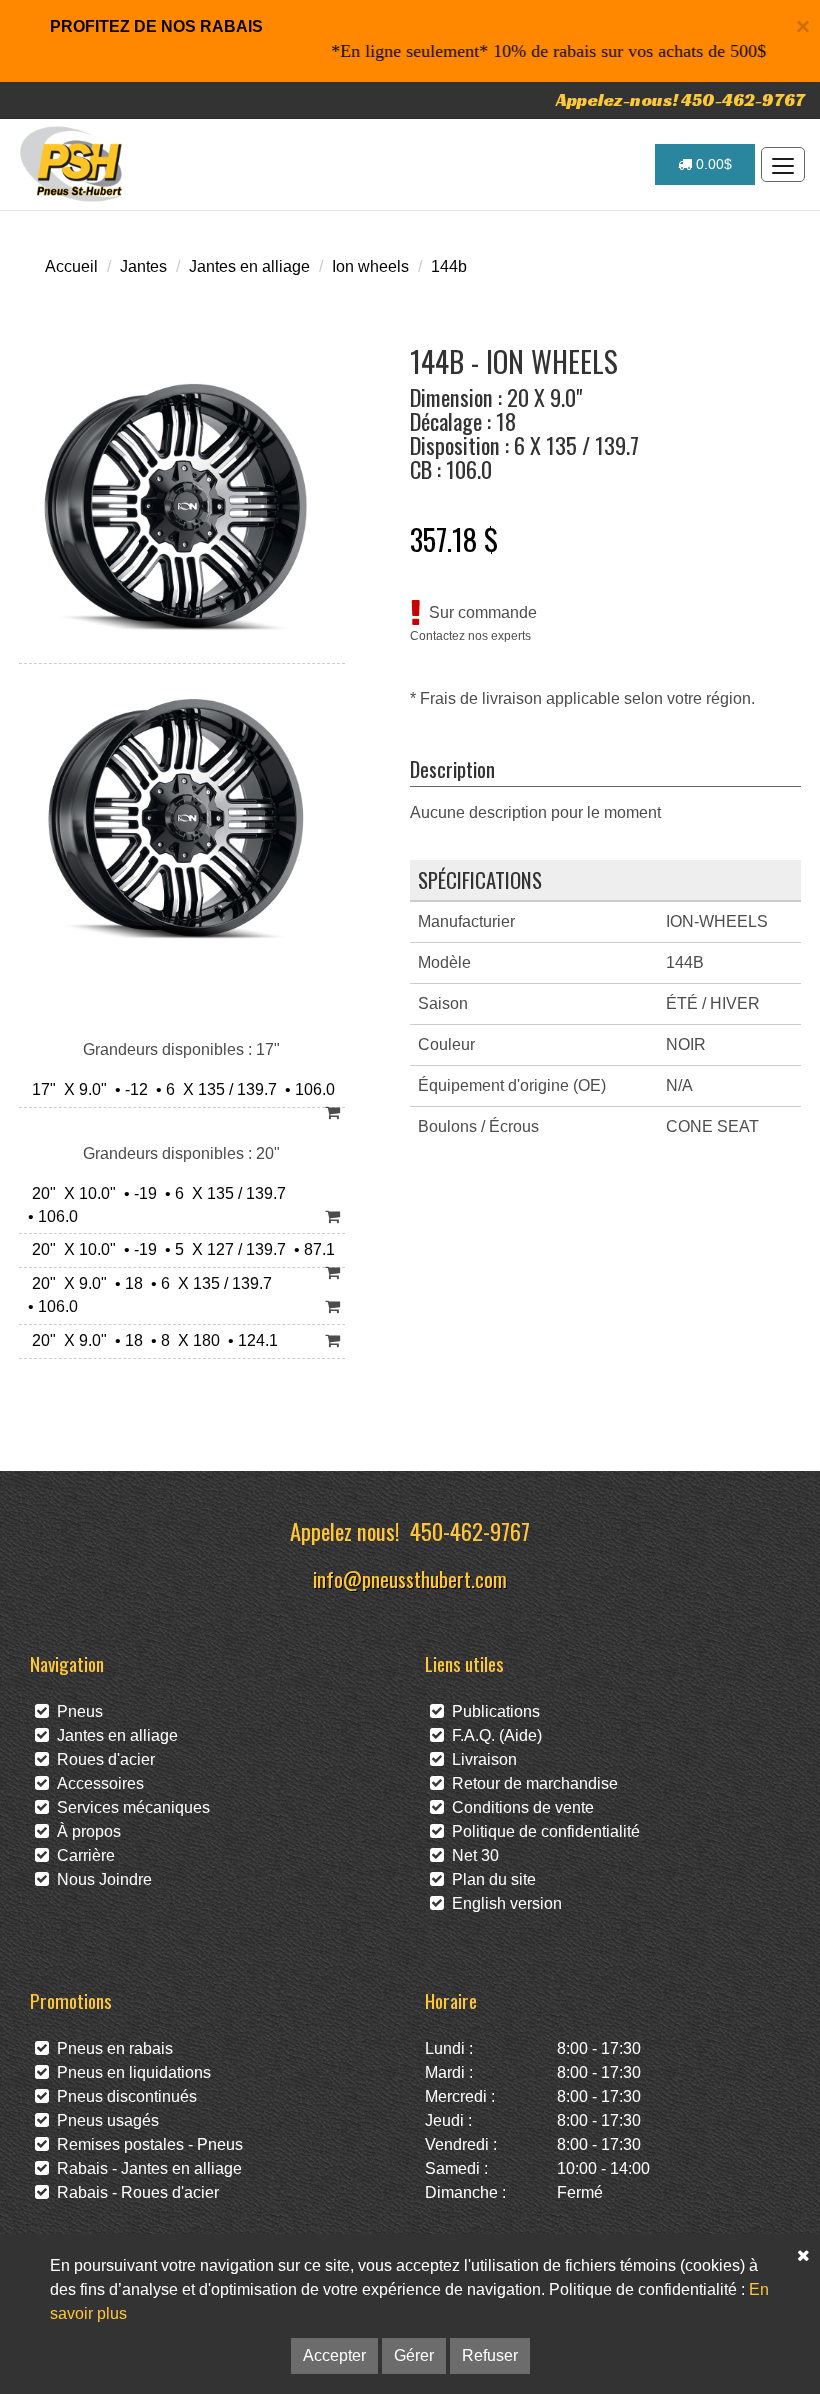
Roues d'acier (102, 1759)
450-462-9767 (470, 1530)
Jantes (143, 266)
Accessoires (96, 1783)
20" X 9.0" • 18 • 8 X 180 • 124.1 (151, 1340)
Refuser (490, 2355)
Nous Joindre (100, 1879)
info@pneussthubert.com (410, 1578)
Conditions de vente (519, 1807)
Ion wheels (370, 266)
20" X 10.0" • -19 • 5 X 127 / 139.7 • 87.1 (179, 1249)
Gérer (414, 2355)
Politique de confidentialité (542, 1831)
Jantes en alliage (249, 266)
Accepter (334, 2355)
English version (503, 1903)
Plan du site (490, 1879)
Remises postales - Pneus (146, 2144)
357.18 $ (454, 539)
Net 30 (471, 1855)
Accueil (71, 266)
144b (449, 266)
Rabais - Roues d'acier (134, 2192)
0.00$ (712, 164)
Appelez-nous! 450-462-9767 (680, 99)
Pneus (76, 1711)
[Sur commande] (332, 1113)
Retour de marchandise (531, 1783)
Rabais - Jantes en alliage (145, 2168)
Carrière (82, 1855)
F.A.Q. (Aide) (493, 1735)
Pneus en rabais (111, 2048)
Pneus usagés (104, 2120)
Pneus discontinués (123, 2096)
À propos (85, 1831)
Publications (492, 1711)
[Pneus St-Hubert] (73, 164)
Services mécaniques (129, 1807)
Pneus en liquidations (130, 2072)
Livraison (480, 1759)
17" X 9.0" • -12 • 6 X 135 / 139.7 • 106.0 (179, 1089)
